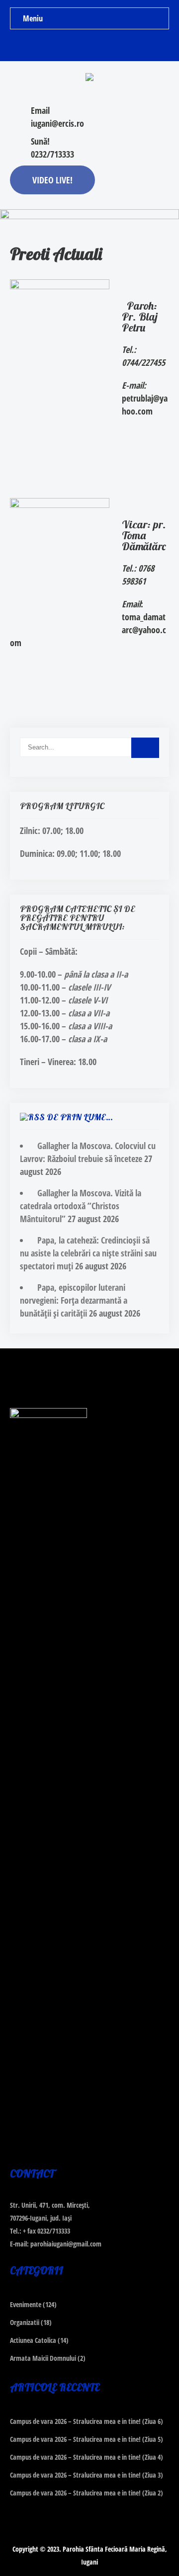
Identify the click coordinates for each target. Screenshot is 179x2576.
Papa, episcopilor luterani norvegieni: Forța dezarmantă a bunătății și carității (74, 1300)
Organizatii (25, 2322)
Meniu (33, 18)
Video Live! (52, 180)
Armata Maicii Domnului (43, 2358)
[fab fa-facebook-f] (70, 45)
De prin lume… (80, 1117)
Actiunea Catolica (33, 2340)
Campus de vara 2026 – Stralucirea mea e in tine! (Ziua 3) (87, 2475)
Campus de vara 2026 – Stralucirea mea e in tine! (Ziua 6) (87, 2421)
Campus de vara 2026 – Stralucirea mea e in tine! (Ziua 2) (87, 2493)
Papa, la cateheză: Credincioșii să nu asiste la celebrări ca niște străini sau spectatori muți (88, 1253)
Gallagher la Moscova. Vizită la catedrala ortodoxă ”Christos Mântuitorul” (81, 1206)
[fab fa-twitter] (90, 45)
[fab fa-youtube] (109, 45)
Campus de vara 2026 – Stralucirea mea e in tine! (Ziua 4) (87, 2457)
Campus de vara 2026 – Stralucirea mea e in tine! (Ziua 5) (87, 2439)
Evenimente (26, 2304)
